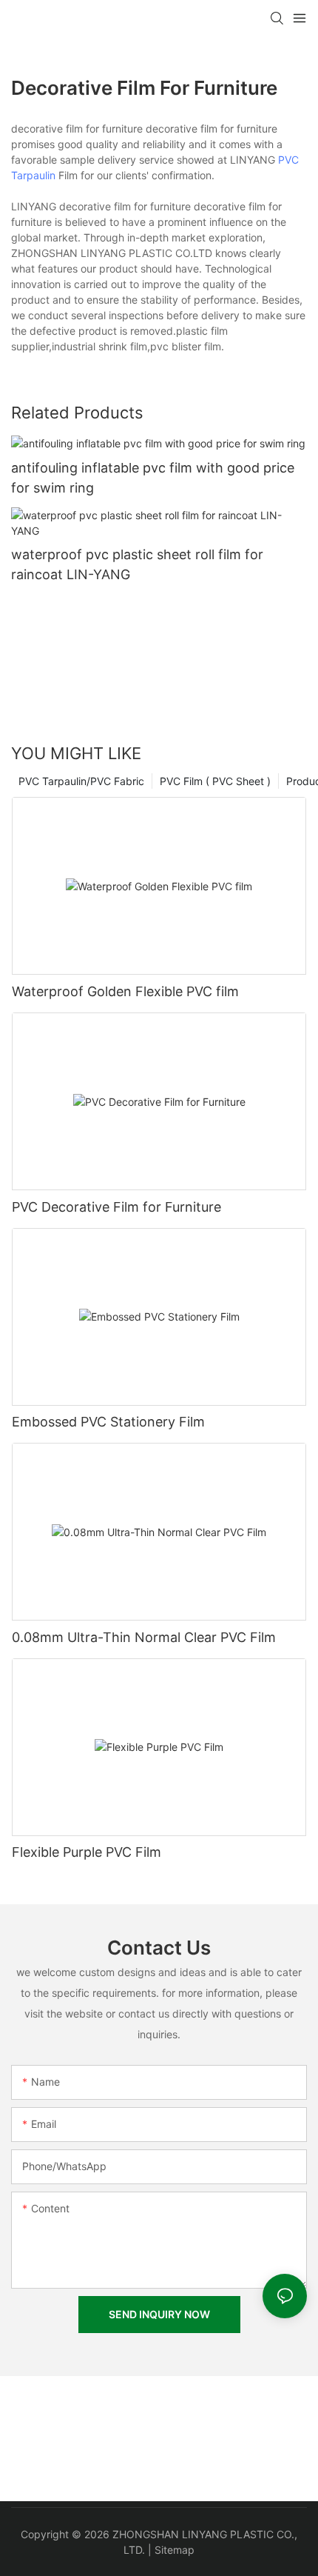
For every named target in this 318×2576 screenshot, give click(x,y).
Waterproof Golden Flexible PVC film (125, 991)
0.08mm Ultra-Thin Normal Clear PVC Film (144, 1637)
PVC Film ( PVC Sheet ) (215, 781)
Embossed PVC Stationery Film (108, 1422)
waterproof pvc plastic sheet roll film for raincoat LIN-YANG (137, 564)
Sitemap (175, 2550)
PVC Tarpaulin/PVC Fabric (81, 781)
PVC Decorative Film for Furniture (116, 1207)
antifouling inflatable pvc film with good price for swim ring (153, 478)
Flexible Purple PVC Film (87, 1852)
